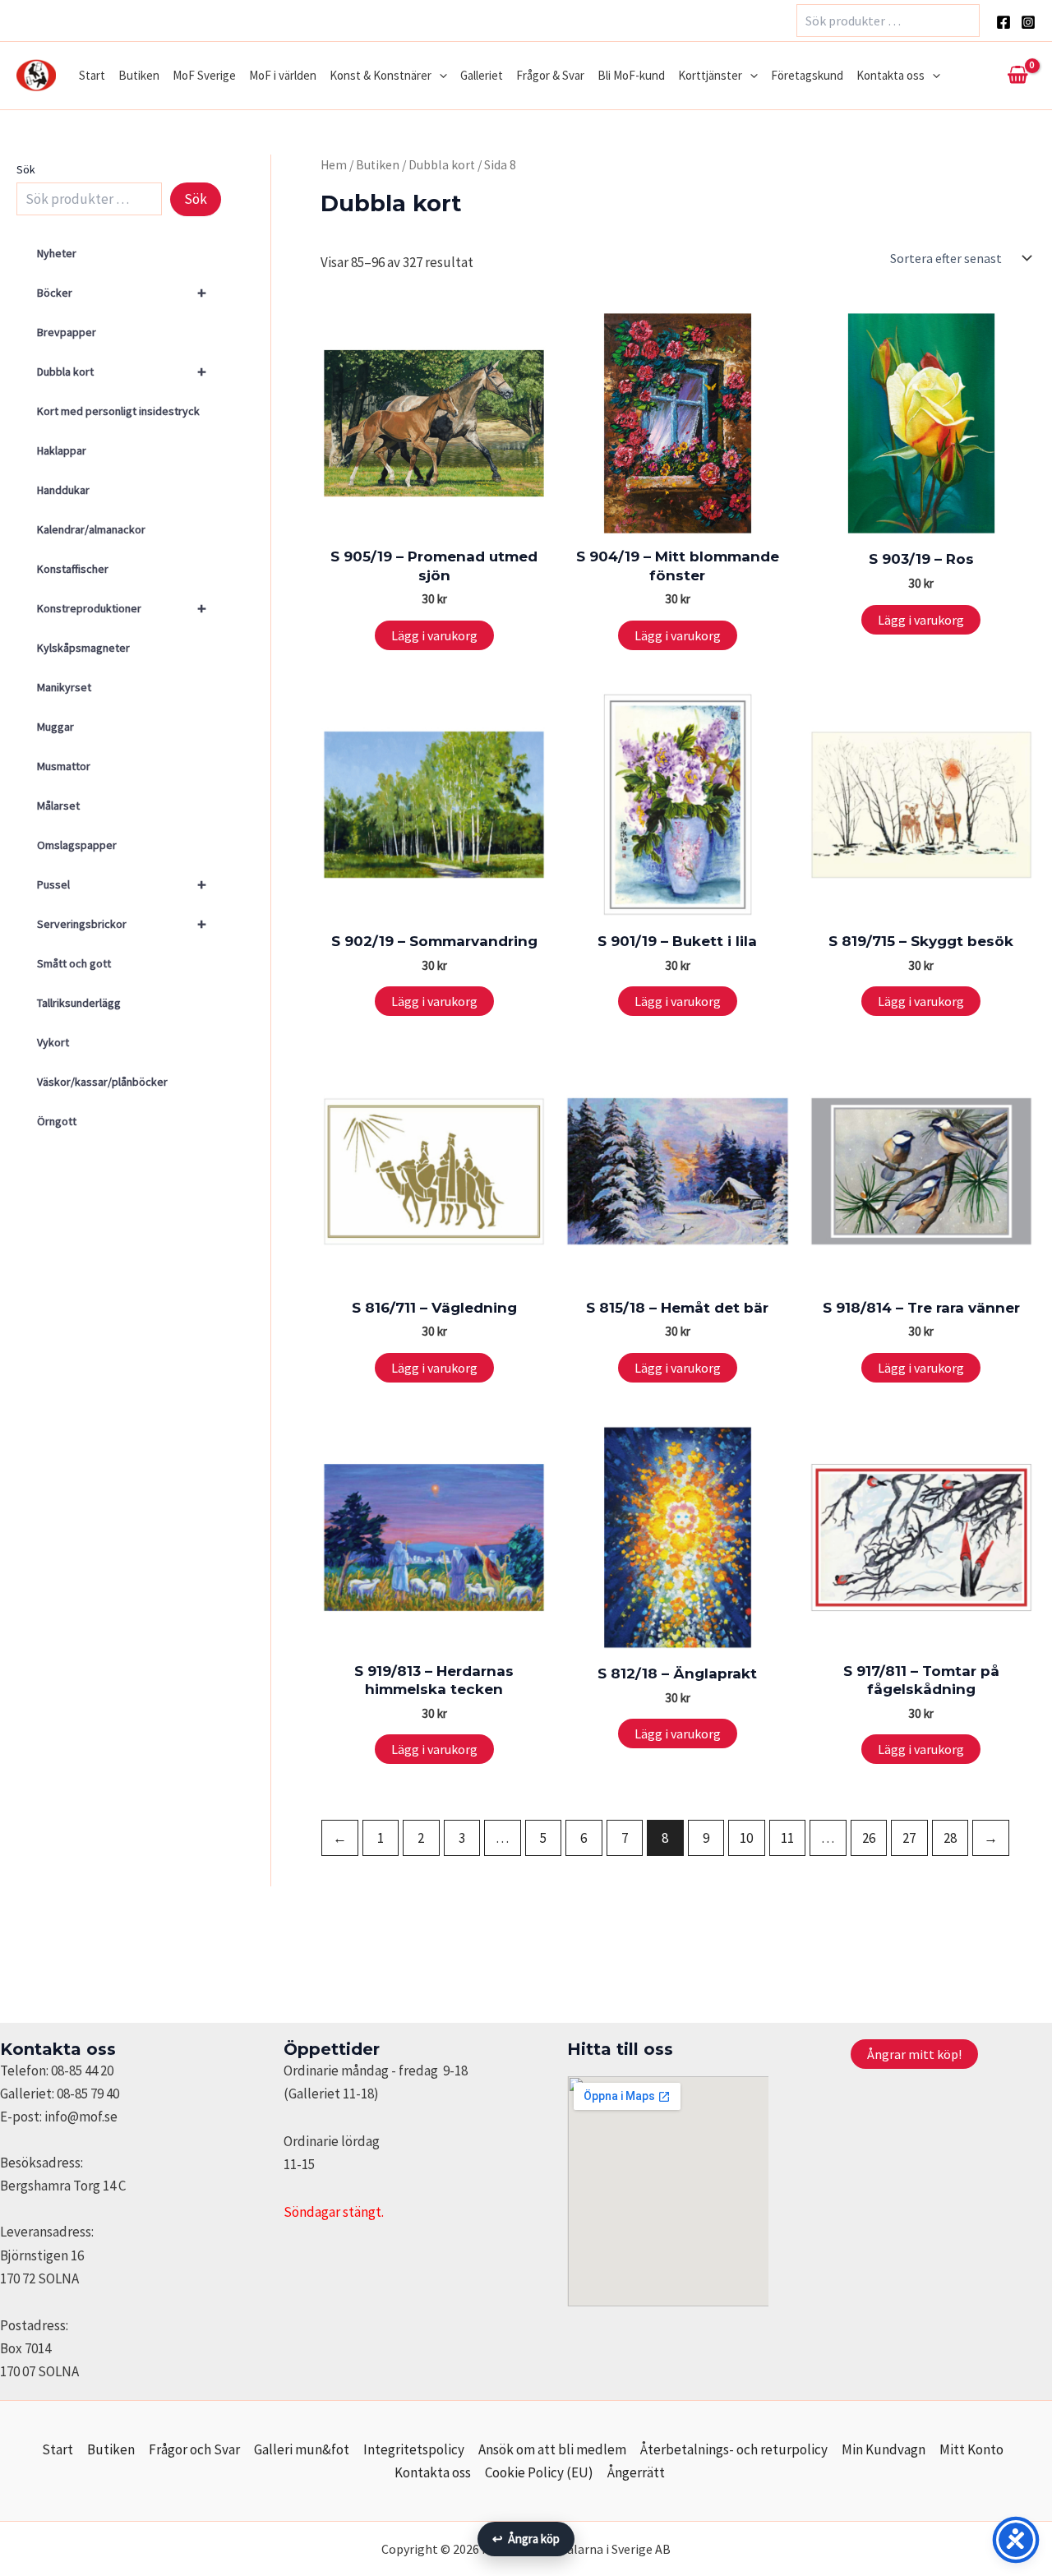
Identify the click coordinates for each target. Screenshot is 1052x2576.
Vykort (53, 1042)
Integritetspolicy (414, 2449)
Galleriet (482, 75)
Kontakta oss (891, 75)
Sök (26, 169)
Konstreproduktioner (122, 608)
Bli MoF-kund (631, 75)
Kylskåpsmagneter (83, 648)
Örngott (57, 1121)
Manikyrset (64, 687)
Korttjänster (710, 75)
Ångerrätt (636, 2472)
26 (869, 1838)
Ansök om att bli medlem (552, 2449)
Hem (334, 165)
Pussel (122, 884)
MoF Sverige (204, 75)
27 (909, 1838)
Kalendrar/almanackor (91, 529)
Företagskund (807, 75)
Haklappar (62, 450)
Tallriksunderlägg (79, 1003)
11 (787, 1838)
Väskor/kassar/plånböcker (102, 1082)
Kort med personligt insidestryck (118, 411)
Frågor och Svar (194, 2449)
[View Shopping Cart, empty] (1017, 76)
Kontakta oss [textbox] (58, 2049)
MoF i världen (283, 75)
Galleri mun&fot (302, 2449)
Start (92, 75)
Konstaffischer (73, 569)
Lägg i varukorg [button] (434, 635)
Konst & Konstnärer (381, 75)
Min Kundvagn (884, 2449)
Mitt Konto (971, 2449)
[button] (439, 76)
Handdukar (63, 490)
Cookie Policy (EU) (539, 2472)
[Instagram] (1028, 22)
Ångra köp (526, 2539)
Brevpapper (67, 332)
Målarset (58, 806)
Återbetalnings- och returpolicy (734, 2449)
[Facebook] (1004, 22)
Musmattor (64, 766)
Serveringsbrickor (122, 923)
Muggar (55, 727)
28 (950, 1838)
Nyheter (57, 253)
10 (746, 1838)
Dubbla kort (122, 371)
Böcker (122, 292)
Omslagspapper (77, 845)
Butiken (139, 75)
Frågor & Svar (550, 75)
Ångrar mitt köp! (914, 2054)
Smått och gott (74, 963)
